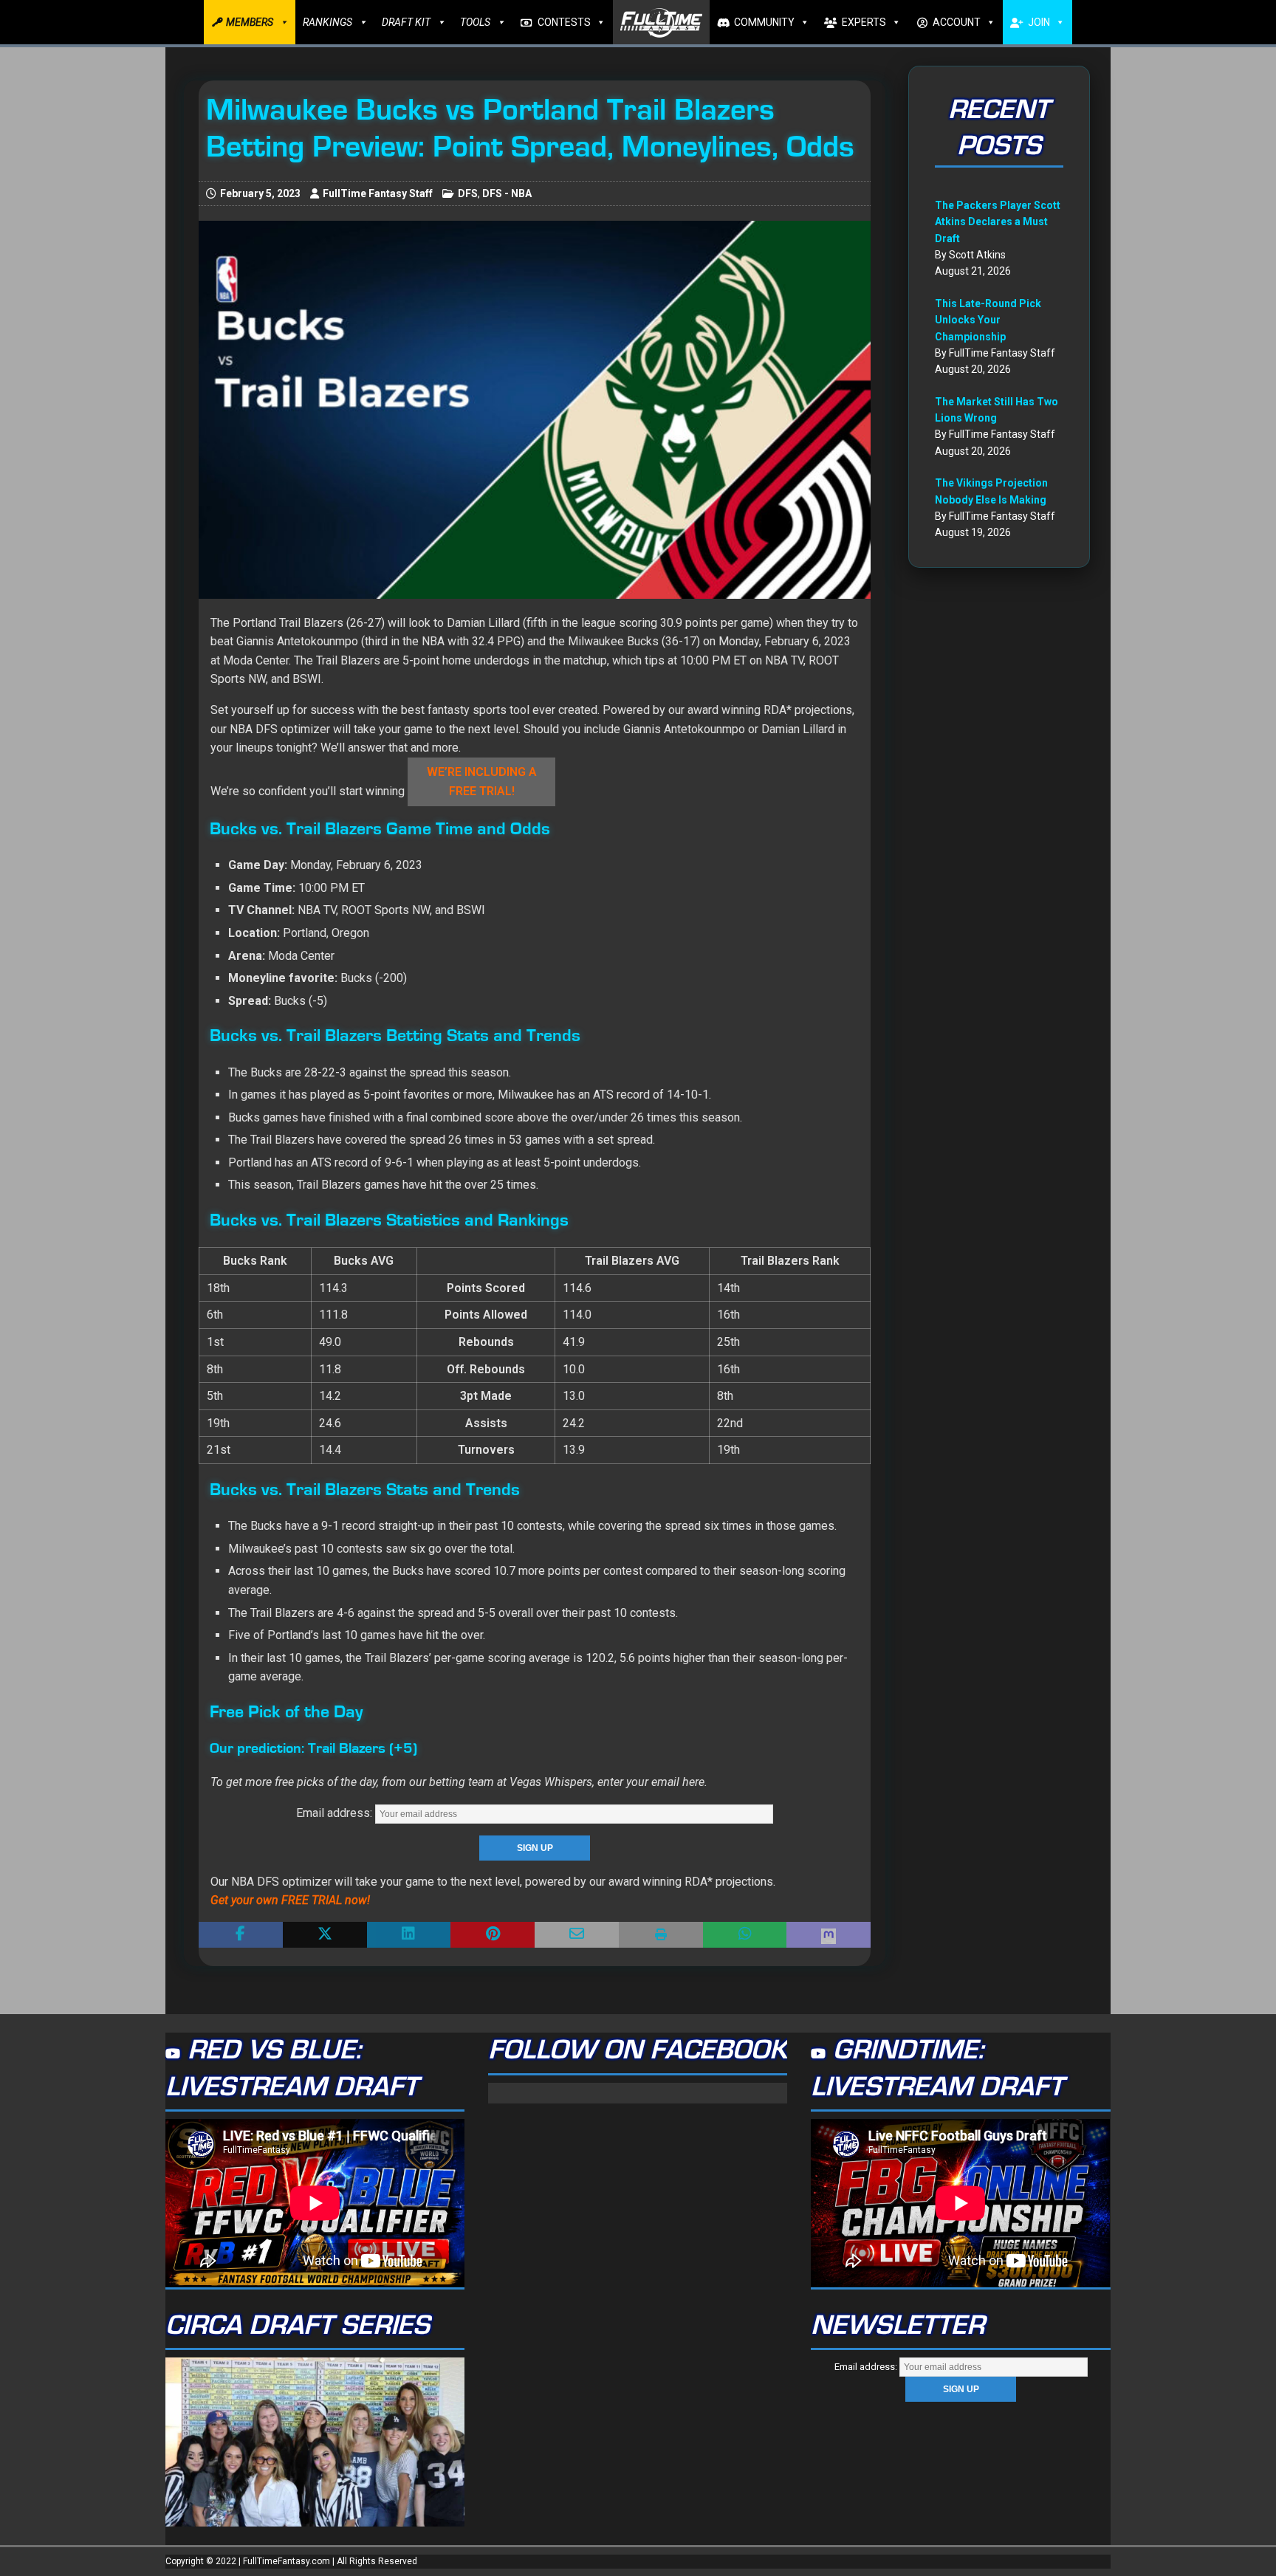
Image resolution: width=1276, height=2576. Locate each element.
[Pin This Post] (493, 1935)
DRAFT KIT (406, 22)
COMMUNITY (764, 22)
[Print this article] (661, 1935)
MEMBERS (250, 22)
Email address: (336, 1813)
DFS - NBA (507, 193)
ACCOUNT (957, 22)
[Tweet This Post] (325, 1935)
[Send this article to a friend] (577, 1935)
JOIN (1039, 22)
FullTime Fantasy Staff (378, 193)
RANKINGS (327, 22)
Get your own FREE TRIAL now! (290, 1900)
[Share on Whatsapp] (745, 1935)
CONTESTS (564, 22)
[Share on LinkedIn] (409, 1935)
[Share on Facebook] (241, 1935)
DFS (468, 193)
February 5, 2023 (260, 193)
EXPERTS (864, 22)
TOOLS (475, 22)
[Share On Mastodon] (829, 1935)
